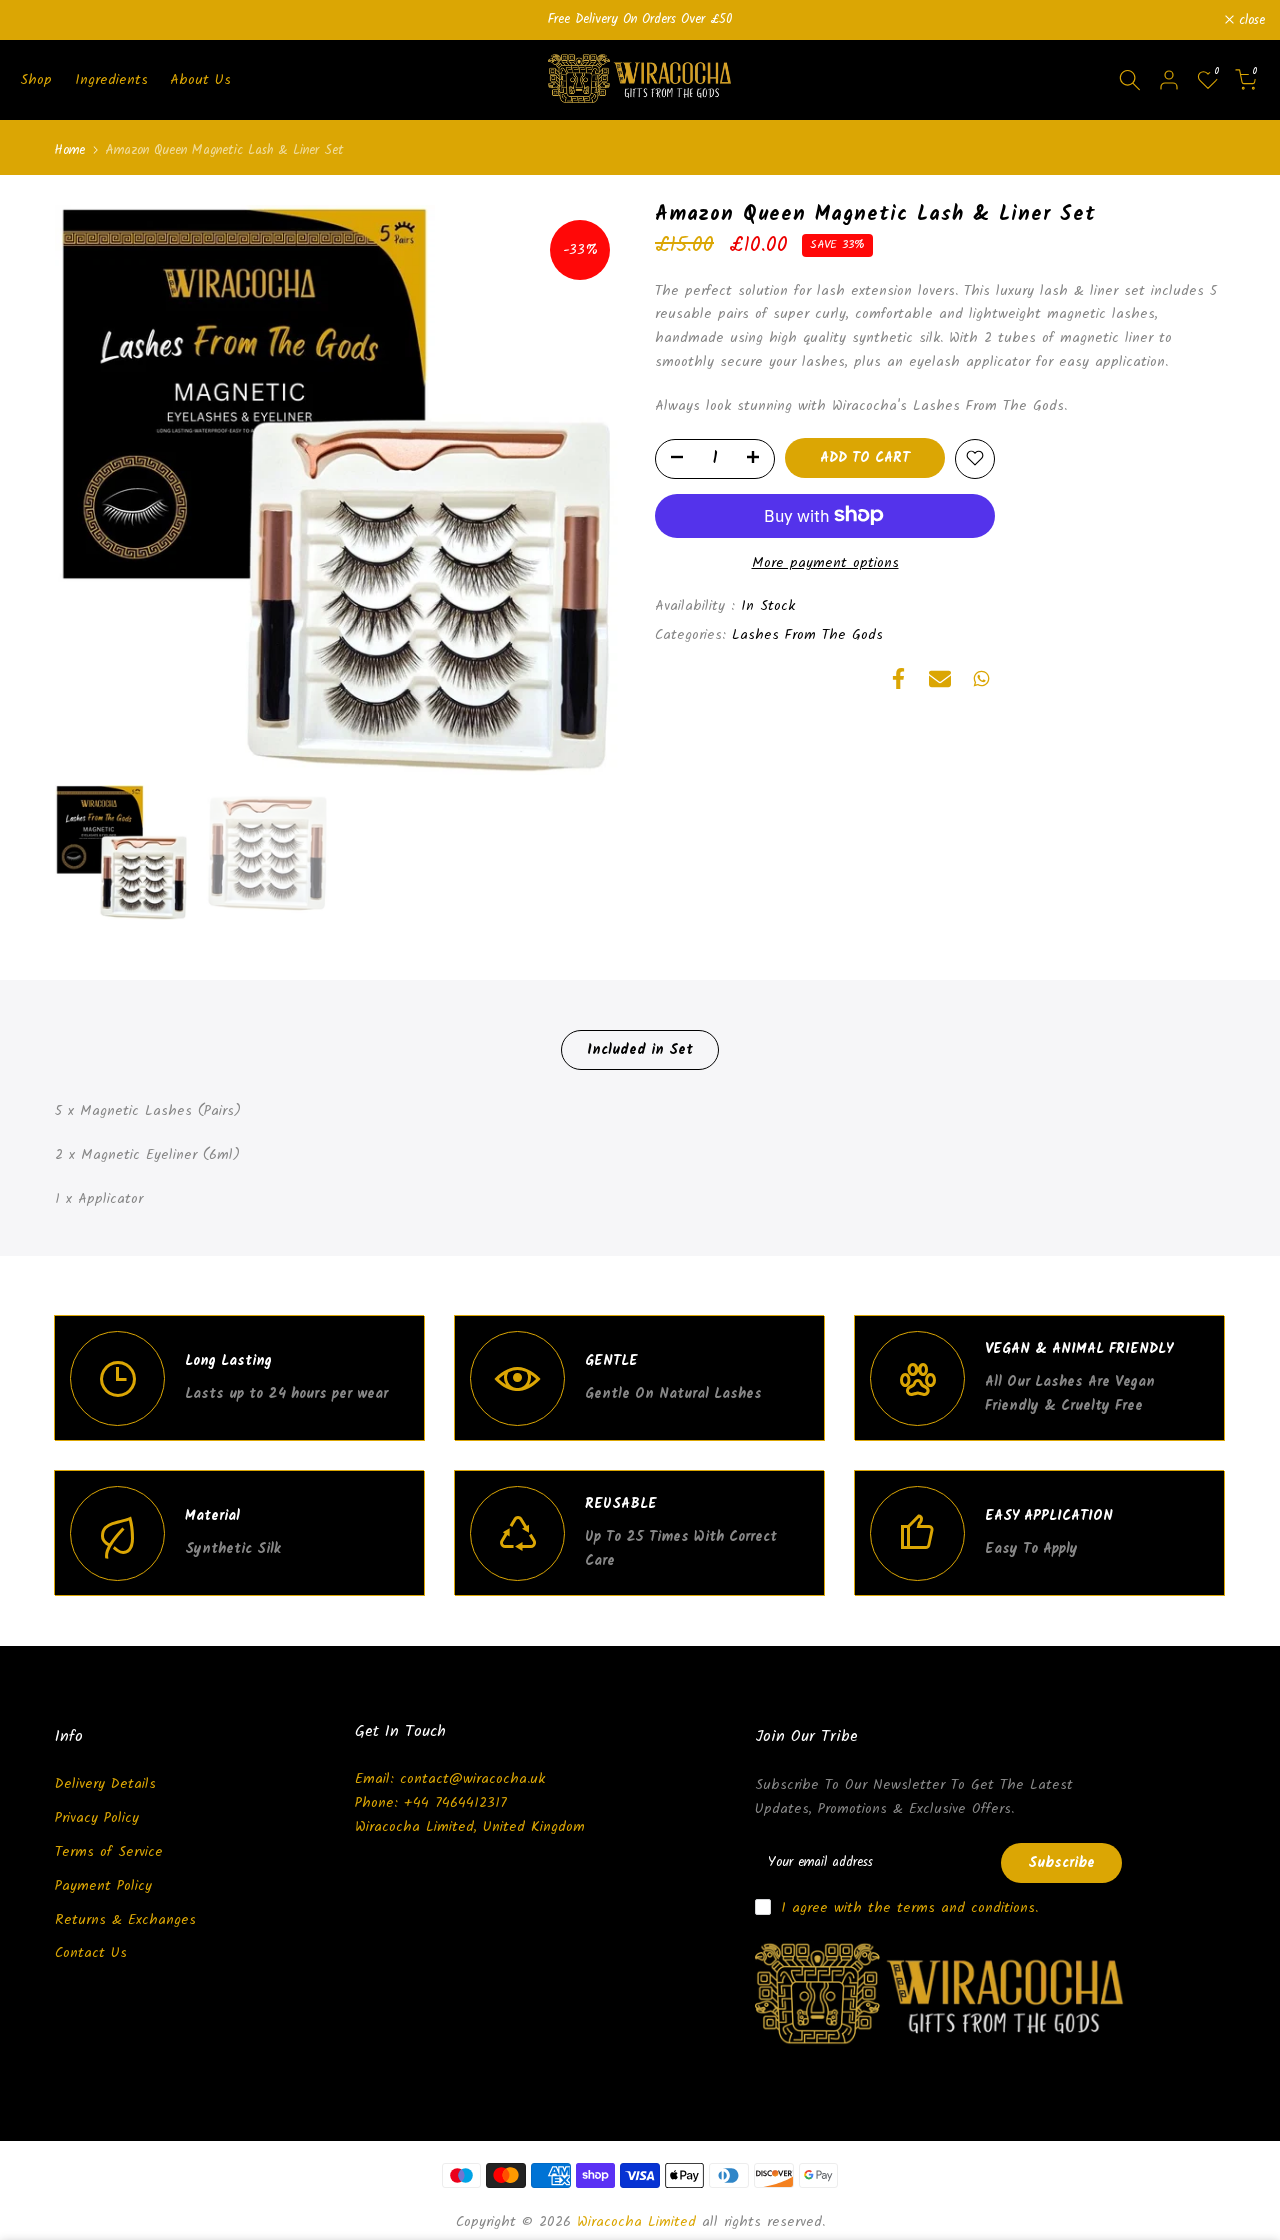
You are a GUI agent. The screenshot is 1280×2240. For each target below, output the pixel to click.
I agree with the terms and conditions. (909, 1908)
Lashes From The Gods (807, 635)
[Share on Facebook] (898, 678)
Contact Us (91, 1953)
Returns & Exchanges (125, 1920)
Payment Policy (103, 1886)
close (39, 20)
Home (70, 150)
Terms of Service (109, 1852)
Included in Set (640, 1050)
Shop (36, 80)
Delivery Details (105, 1784)
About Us (200, 80)
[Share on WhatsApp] (981, 678)
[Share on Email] (940, 679)
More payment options (825, 562)
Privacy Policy (97, 1818)
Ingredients (111, 80)
